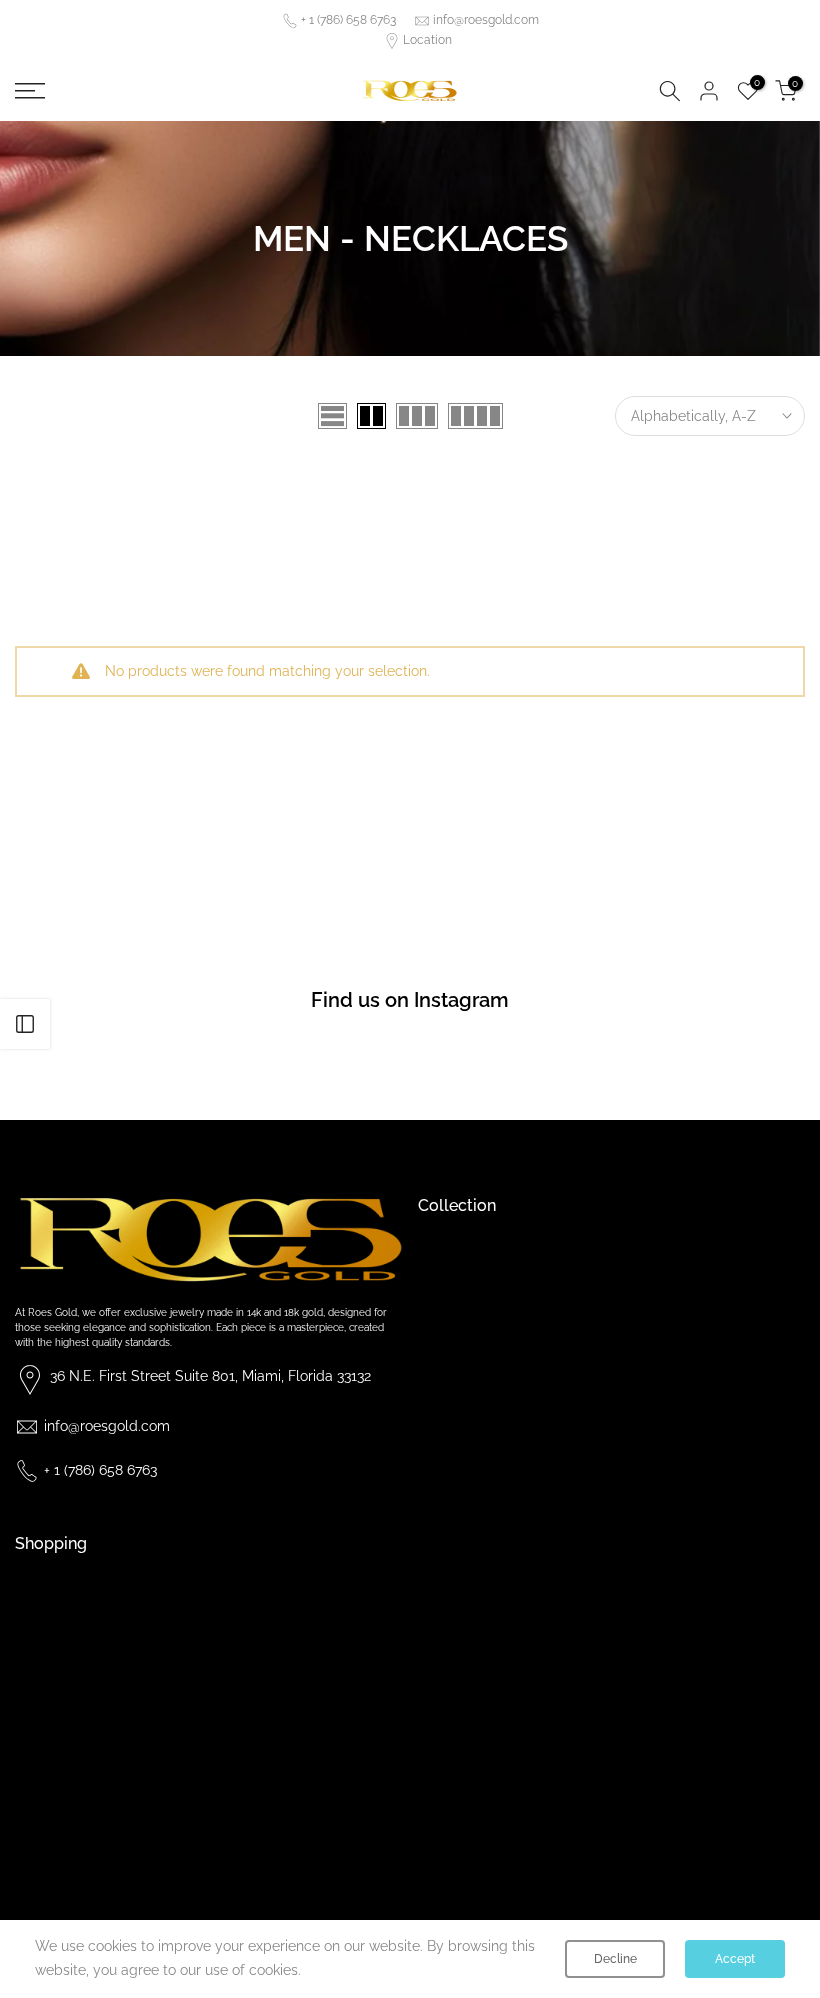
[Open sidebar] (25, 1024)
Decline (615, 1959)
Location (427, 40)
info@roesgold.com (486, 20)
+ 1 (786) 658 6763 (348, 20)
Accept (735, 1959)
